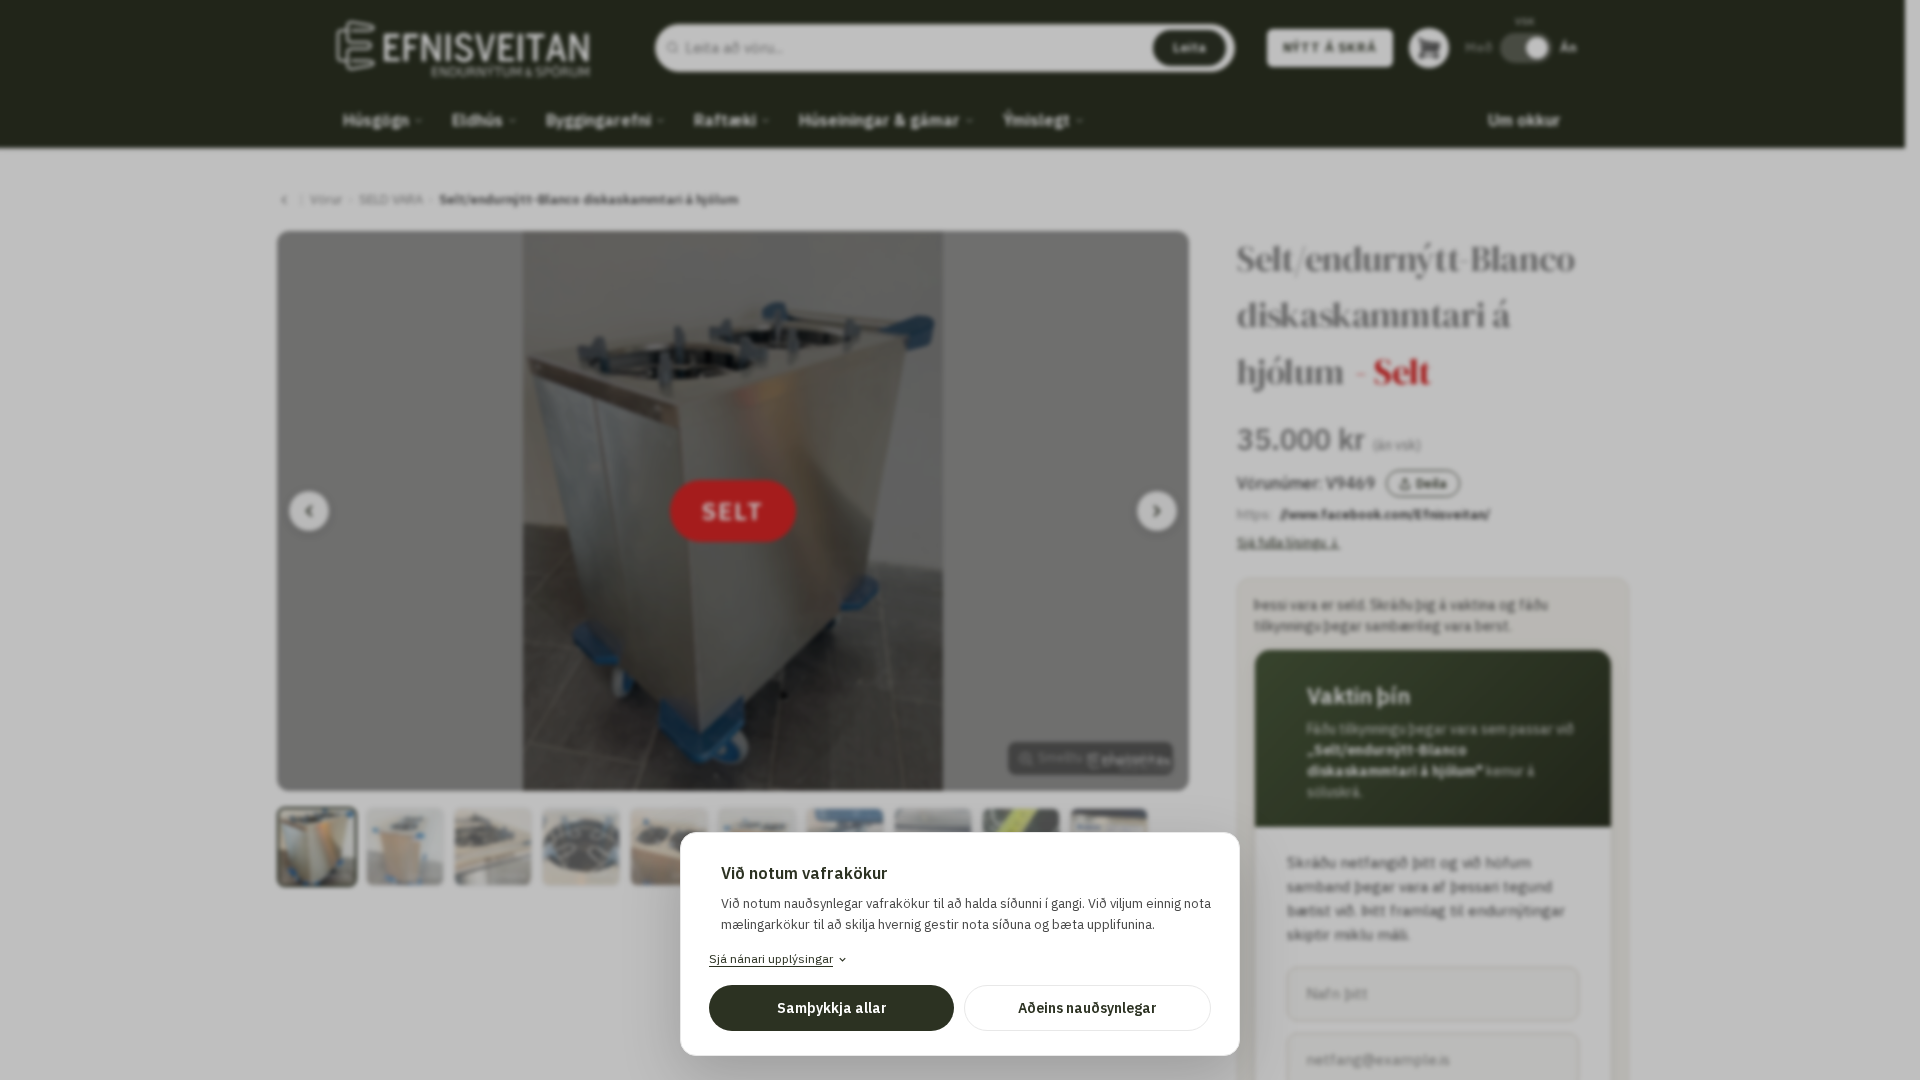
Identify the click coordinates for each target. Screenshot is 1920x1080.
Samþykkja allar (832, 1008)
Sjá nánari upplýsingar (771, 958)
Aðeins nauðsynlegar (1087, 1008)
